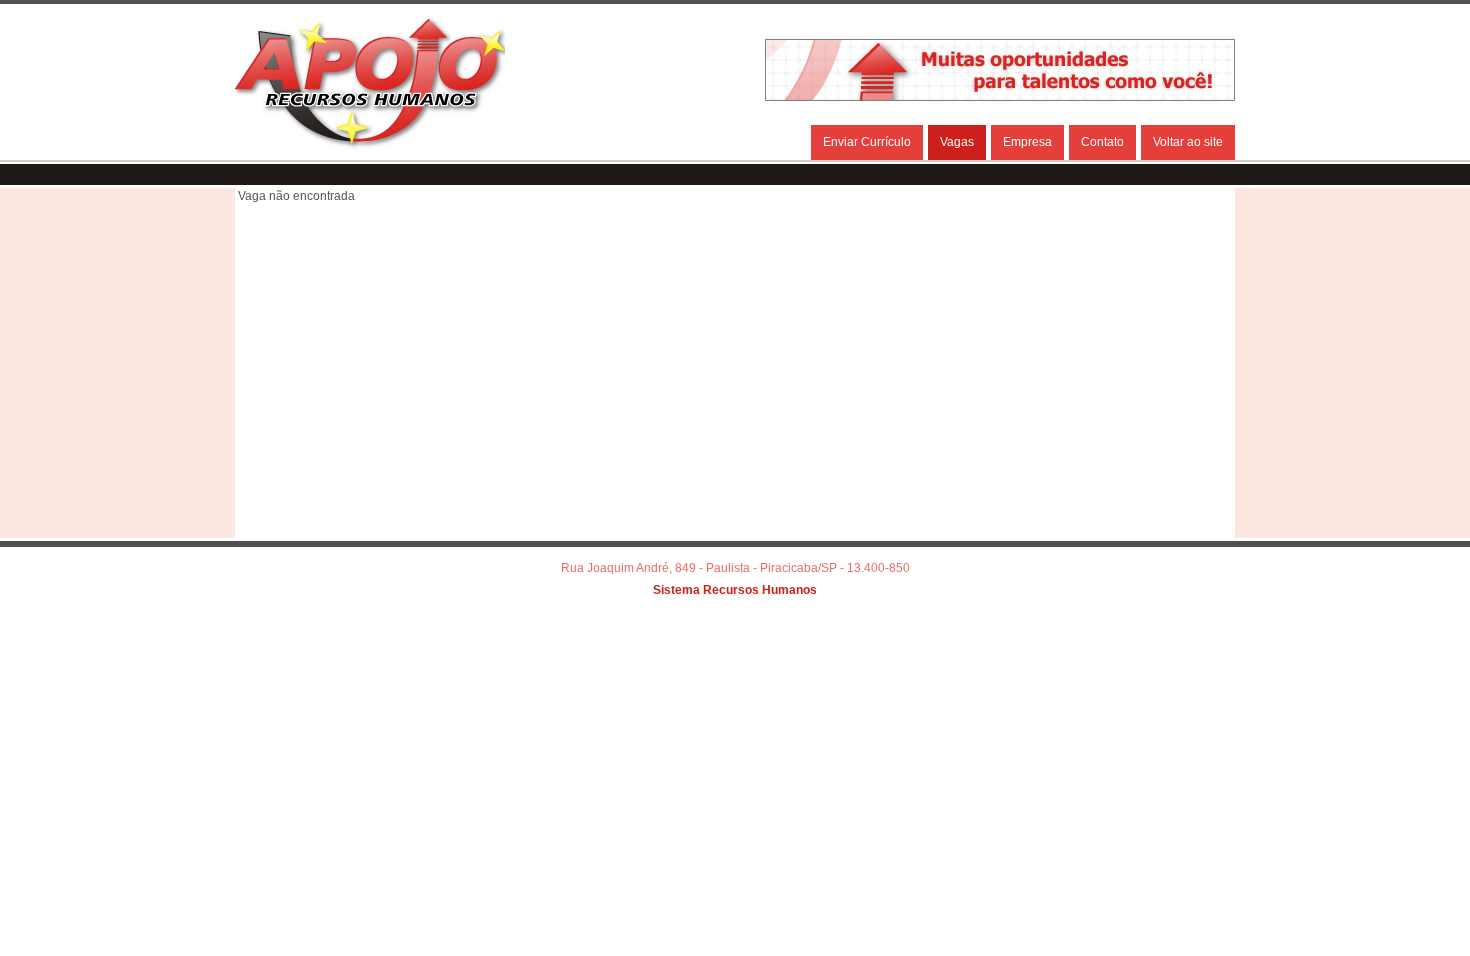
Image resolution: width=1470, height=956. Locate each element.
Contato (1102, 142)
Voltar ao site (1188, 142)
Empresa (1027, 142)
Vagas (957, 142)
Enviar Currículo (867, 142)
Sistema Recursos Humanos (735, 590)
